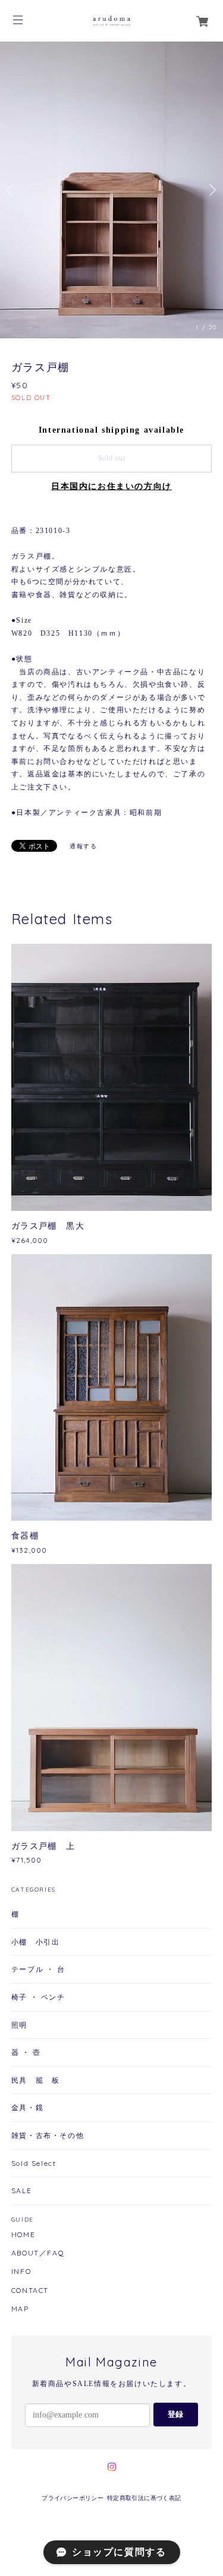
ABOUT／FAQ (38, 2253)
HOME (23, 2235)
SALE (21, 2190)
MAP (20, 2309)
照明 (19, 2025)
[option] (111, 190)
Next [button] (211, 190)
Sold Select (34, 2163)
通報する (83, 846)
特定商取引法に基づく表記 (144, 2498)
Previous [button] (12, 190)
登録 (175, 2414)
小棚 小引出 (36, 1942)
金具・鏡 (27, 2107)
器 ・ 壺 (26, 2052)
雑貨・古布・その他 (48, 2135)
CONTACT (30, 2291)
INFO (21, 2272)
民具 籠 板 (36, 2080)
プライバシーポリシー (73, 2498)
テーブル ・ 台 (38, 1969)
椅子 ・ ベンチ (38, 1997)
